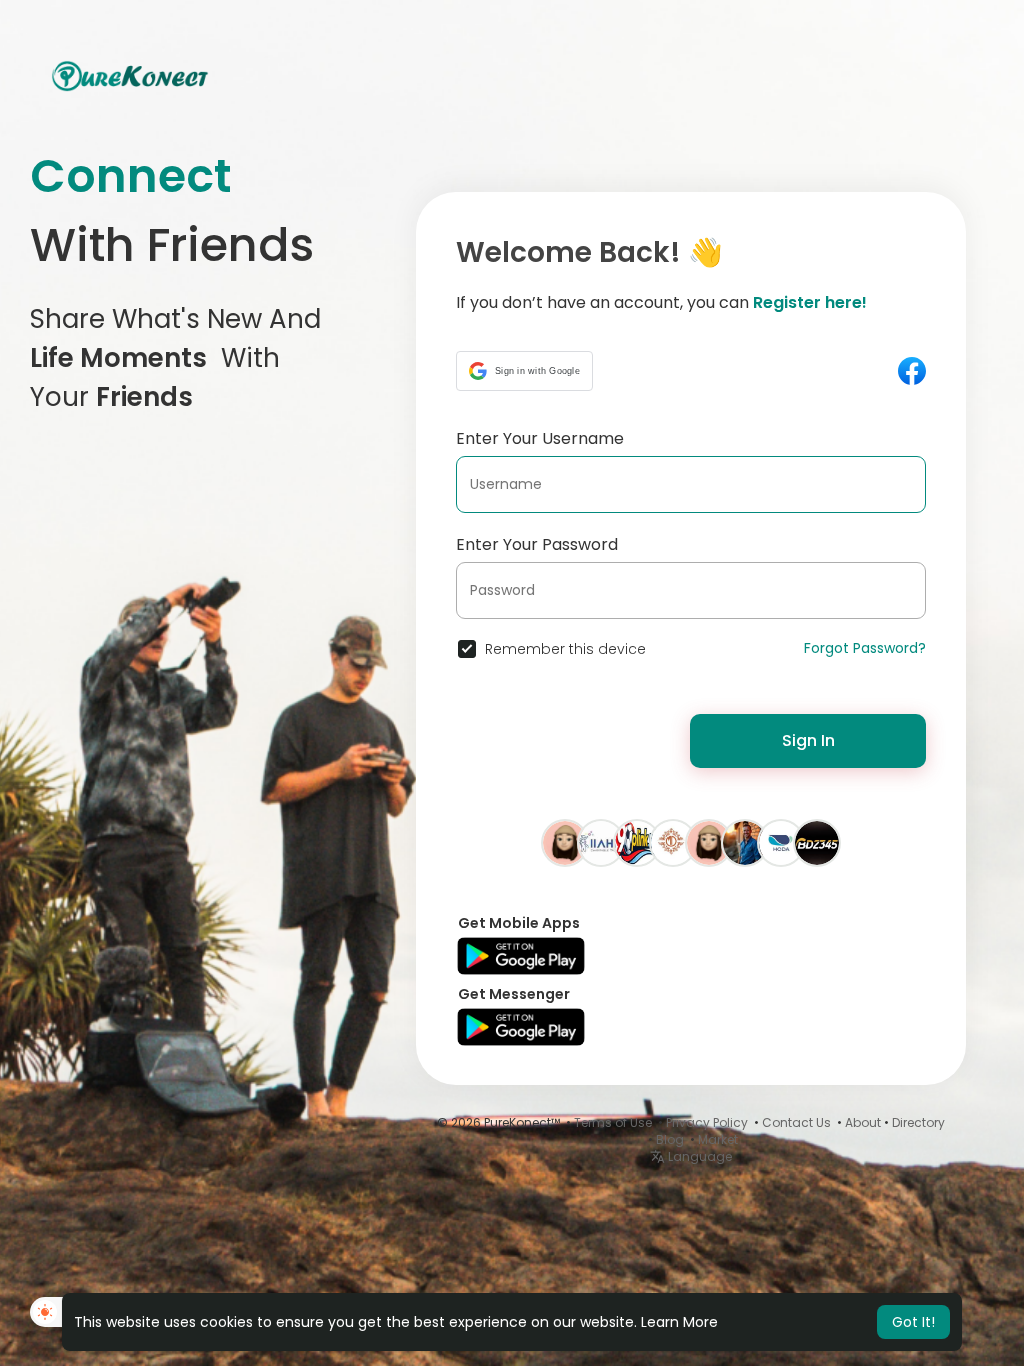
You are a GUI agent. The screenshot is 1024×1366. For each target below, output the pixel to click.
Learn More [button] (679, 1322)
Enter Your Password (537, 544)
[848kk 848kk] (709, 842)
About (863, 1122)
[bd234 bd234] (817, 842)
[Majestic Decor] (673, 842)
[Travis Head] (745, 842)
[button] (524, 371)
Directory (918, 1122)
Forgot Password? (865, 648)
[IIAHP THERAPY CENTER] (601, 842)
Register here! (810, 302)
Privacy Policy (707, 1122)
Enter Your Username (540, 438)
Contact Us (796, 1122)
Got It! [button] (913, 1322)
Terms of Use (613, 1122)
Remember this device (565, 649)
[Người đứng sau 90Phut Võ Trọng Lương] (637, 842)
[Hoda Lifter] (781, 842)
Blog (670, 1139)
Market (718, 1139)
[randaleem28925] (565, 842)
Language (698, 1156)
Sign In (808, 740)
